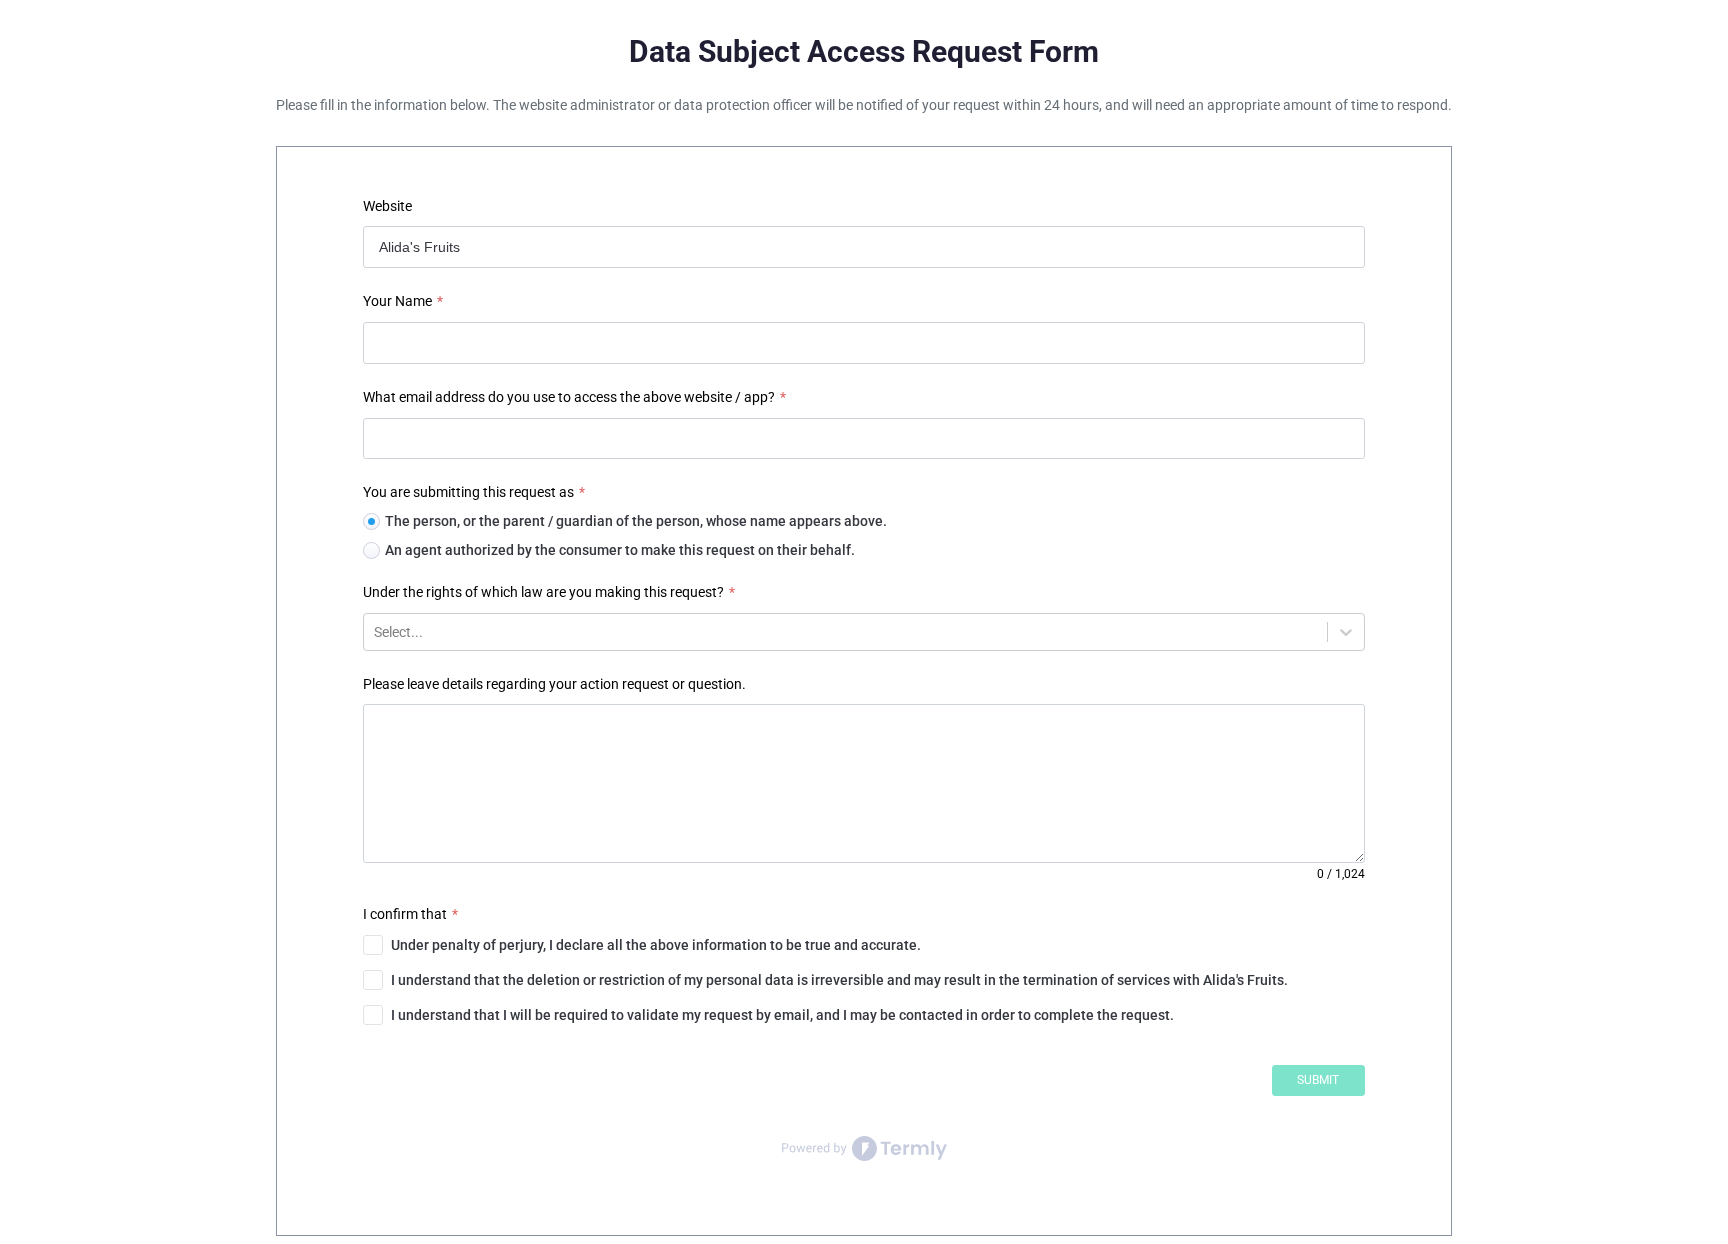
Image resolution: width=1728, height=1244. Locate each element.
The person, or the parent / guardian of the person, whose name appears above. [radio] (636, 521)
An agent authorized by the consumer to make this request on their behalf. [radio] (620, 550)
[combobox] (375, 632)
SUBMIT (1318, 1080)
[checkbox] (863, 945)
